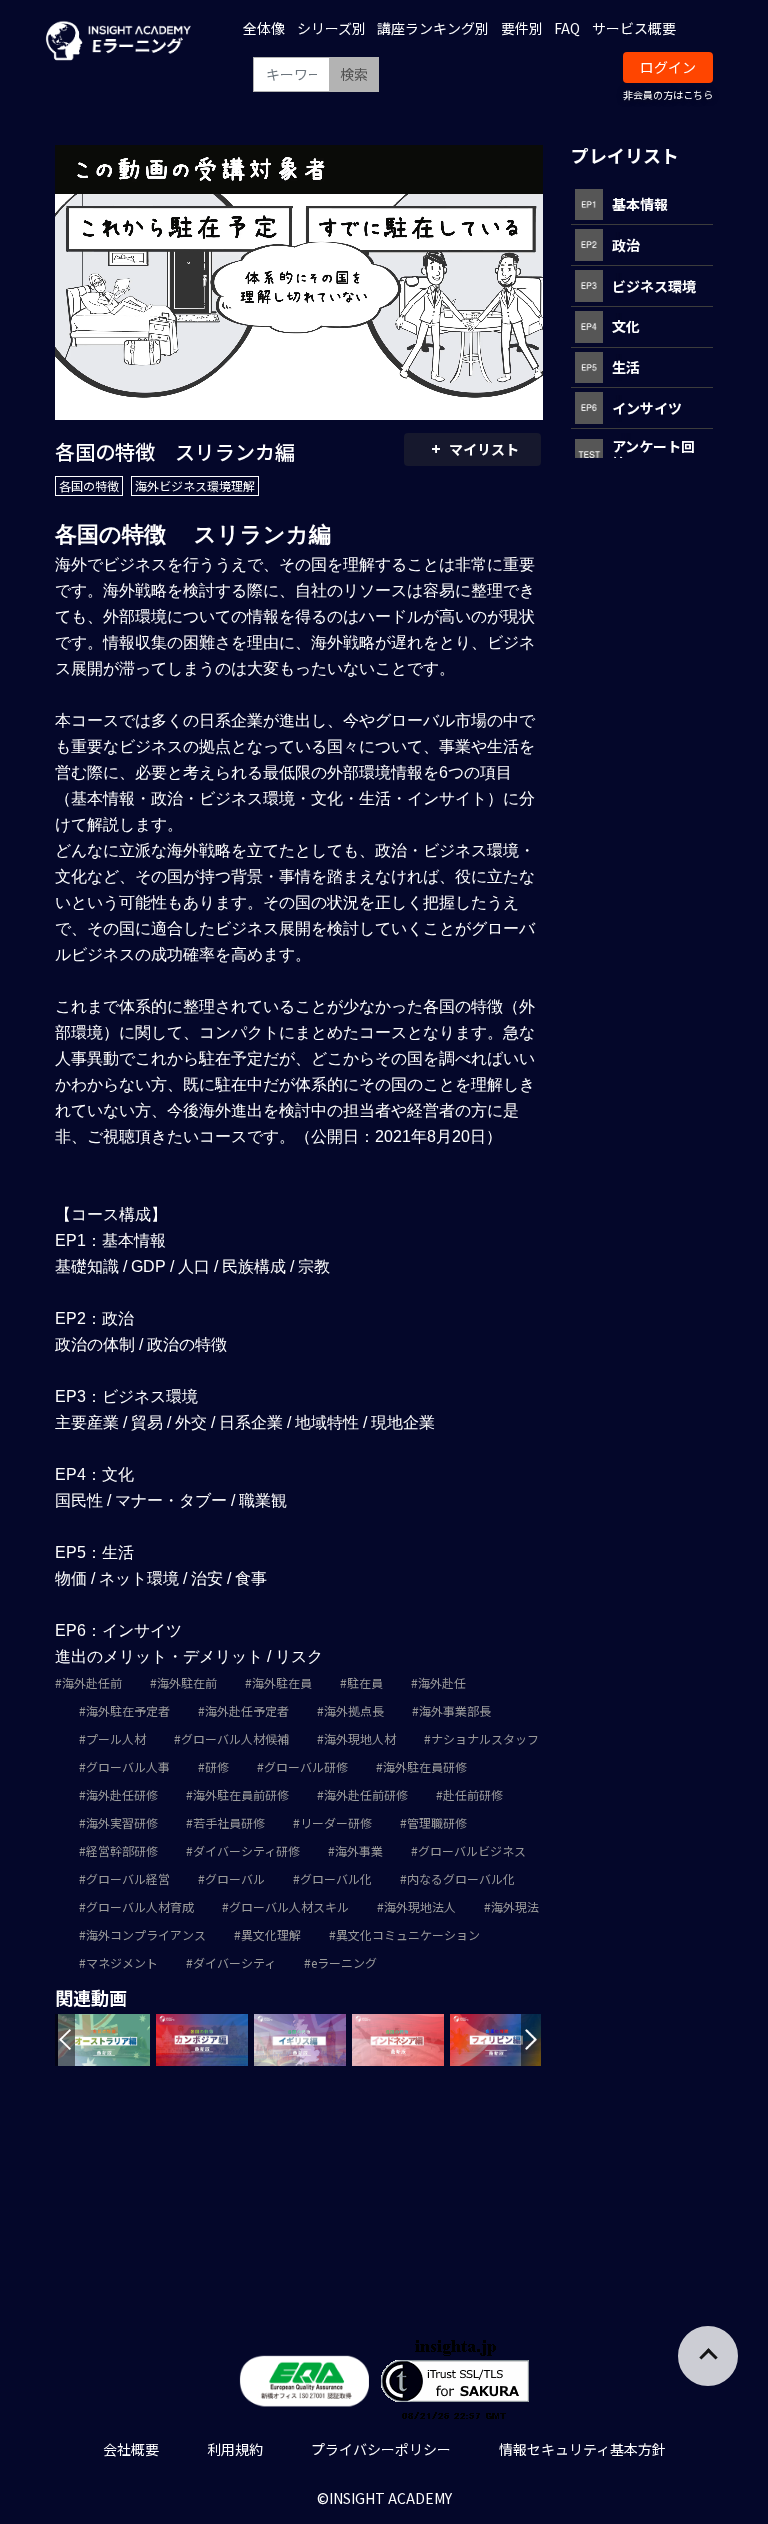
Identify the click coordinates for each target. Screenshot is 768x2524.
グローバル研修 (306, 1766)
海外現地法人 (420, 1906)
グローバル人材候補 (235, 1738)
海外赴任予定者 (247, 1710)
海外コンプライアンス (146, 1934)
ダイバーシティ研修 (246, 1850)
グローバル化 (336, 1878)
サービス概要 (634, 28)
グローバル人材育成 (140, 1906)
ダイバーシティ (234, 1962)
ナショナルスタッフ (485, 1738)
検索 (354, 74)
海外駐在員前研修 (241, 1794)
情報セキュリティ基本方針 (582, 2449)
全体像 (264, 28)
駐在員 (365, 1682)
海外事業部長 (455, 1710)
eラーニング (344, 1962)
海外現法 (515, 1906)
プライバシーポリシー (381, 2449)
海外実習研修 (122, 1822)
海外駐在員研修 (425, 1766)
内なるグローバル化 (461, 1878)
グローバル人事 (128, 1766)
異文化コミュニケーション (408, 1934)
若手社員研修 (229, 1822)
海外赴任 (442, 1682)
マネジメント (122, 1962)
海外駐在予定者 (128, 1710)
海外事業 (359, 1850)
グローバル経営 (128, 1878)
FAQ (567, 28)
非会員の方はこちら (668, 94)
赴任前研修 (473, 1794)
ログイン (668, 67)
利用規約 (235, 2449)
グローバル (235, 1878)
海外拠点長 (354, 1710)
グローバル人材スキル (289, 1906)
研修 (217, 1766)
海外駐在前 (187, 1682)
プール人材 (116, 1738)
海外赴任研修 (122, 1794)
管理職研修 (437, 1822)
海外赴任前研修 (366, 1794)
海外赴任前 (92, 1682)
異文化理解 (271, 1934)
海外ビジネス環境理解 (195, 485)
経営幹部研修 (122, 1850)
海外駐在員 (282, 1682)
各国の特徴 (89, 485)
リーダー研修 (336, 1822)
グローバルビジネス (472, 1850)
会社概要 (131, 2449)
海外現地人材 (360, 1738)
